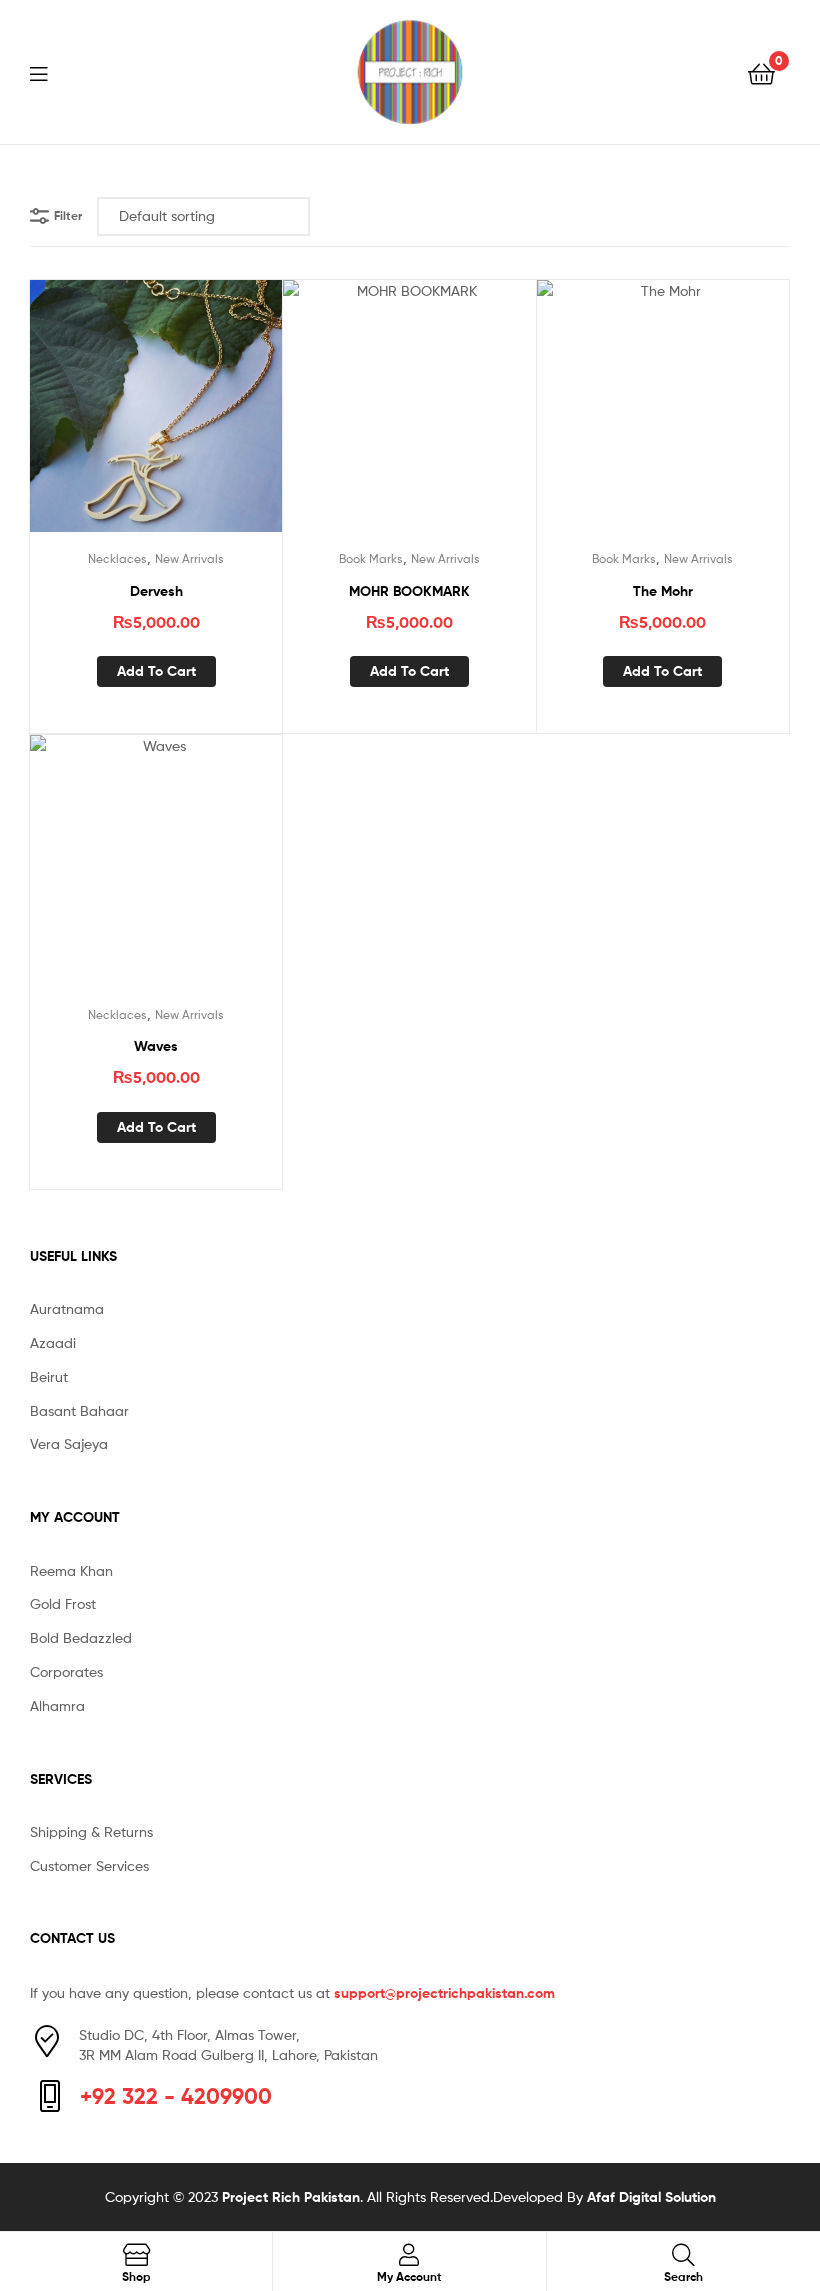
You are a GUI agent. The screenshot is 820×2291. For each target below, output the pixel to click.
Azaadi (53, 1342)
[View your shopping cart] (761, 72)
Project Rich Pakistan (291, 2197)
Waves (156, 1046)
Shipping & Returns (91, 1831)
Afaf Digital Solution (651, 2197)
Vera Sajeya (69, 1443)
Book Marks (371, 558)
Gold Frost (63, 1603)
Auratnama (67, 1308)
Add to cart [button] (156, 671)
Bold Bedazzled (81, 1637)
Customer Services (89, 1865)
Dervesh (156, 591)
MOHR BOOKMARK (409, 591)
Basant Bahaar (79, 1410)
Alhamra (57, 1705)
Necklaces (117, 558)
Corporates (66, 1671)
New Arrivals (189, 558)
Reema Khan (71, 1570)
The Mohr (663, 591)
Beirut (49, 1376)
